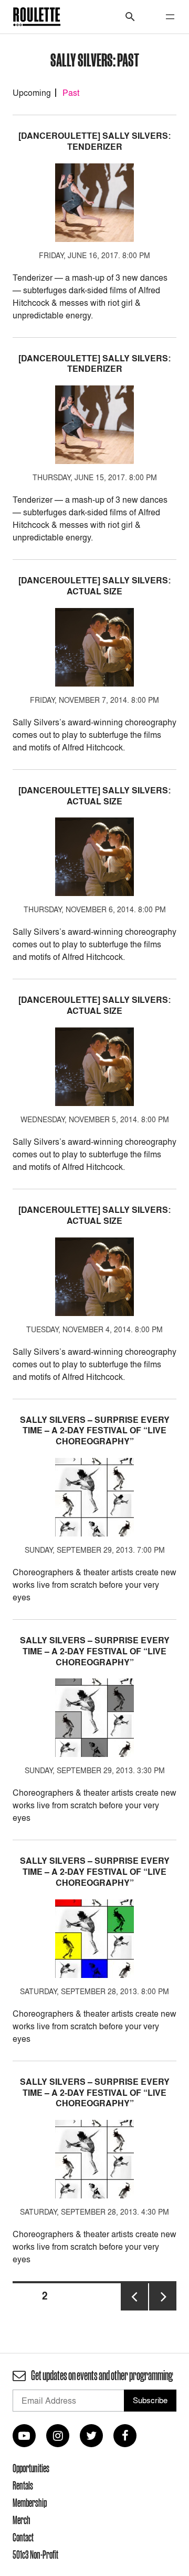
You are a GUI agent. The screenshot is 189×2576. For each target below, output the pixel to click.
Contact (23, 2537)
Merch (22, 2520)
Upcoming (32, 93)
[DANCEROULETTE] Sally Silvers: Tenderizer (94, 141)
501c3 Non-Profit (35, 2555)
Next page (163, 2310)
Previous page (134, 2310)
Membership (30, 2503)
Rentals (23, 2485)
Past (71, 93)
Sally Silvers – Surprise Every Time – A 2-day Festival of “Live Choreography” (95, 1431)
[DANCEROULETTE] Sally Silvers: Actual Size (94, 586)
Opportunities (31, 2468)
